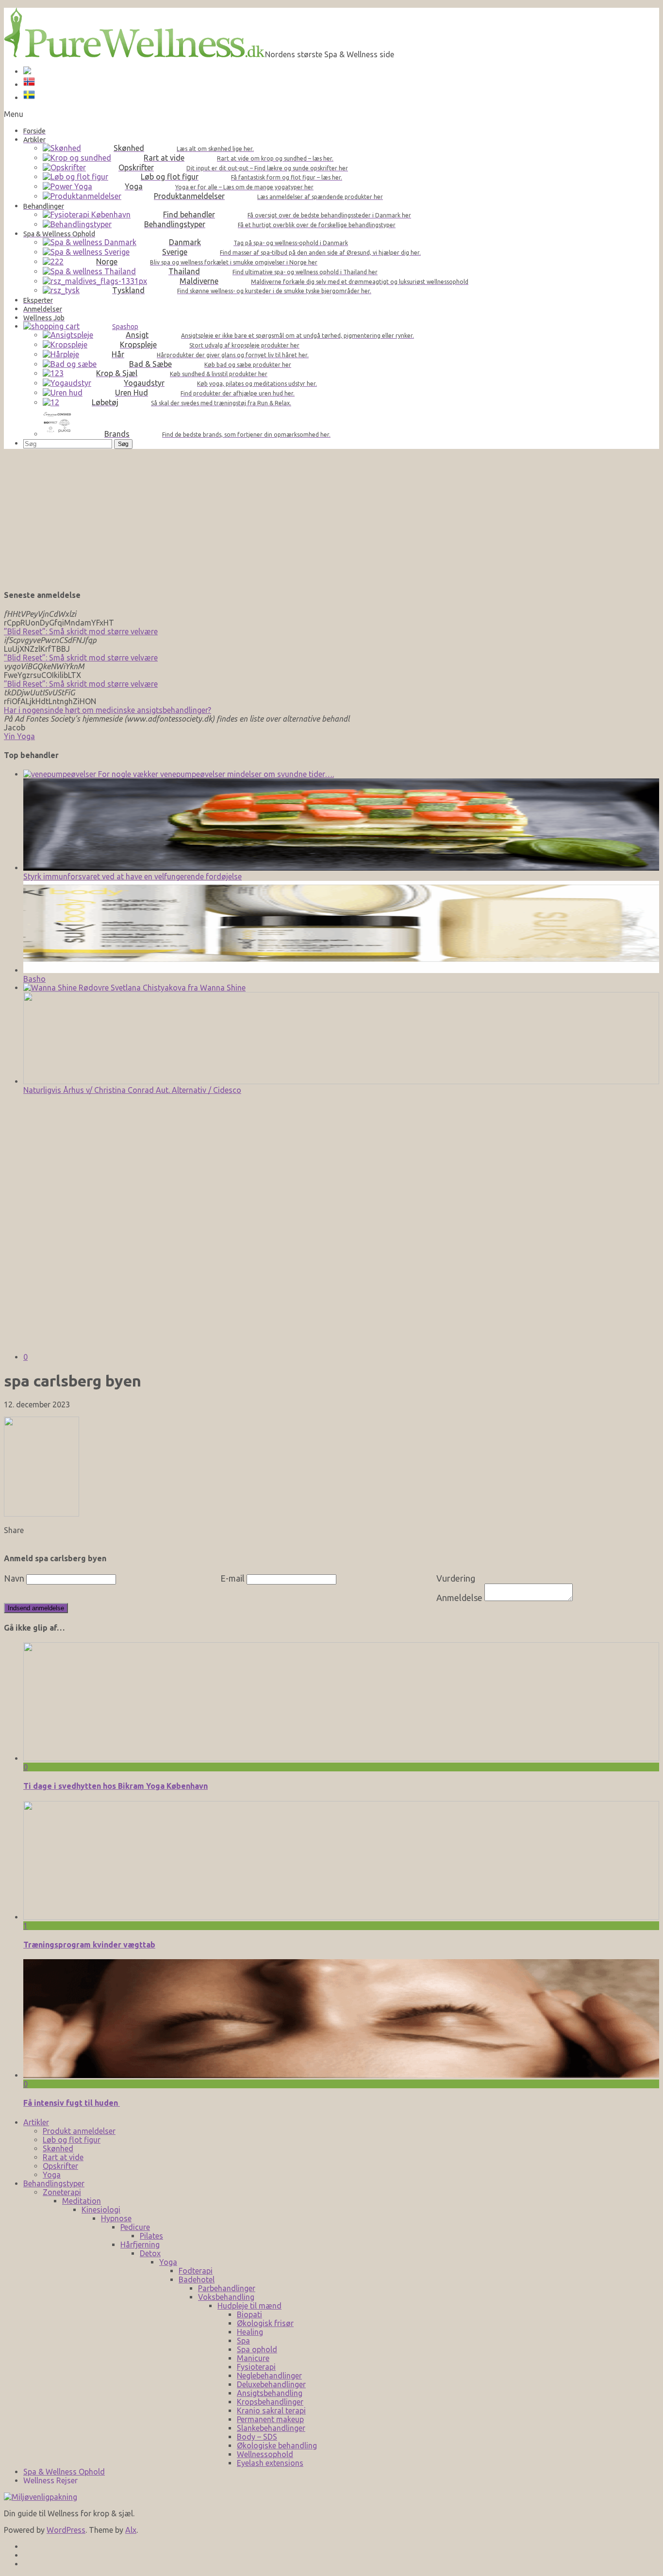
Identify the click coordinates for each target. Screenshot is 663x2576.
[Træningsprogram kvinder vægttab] (341, 1917)
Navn (14, 1578)
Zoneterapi (62, 2192)
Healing (250, 2332)
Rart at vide (63, 2157)
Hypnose (116, 2218)
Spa (243, 2341)
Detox (150, 2253)
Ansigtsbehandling (270, 2393)
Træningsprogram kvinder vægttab (89, 1945)
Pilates (151, 2236)
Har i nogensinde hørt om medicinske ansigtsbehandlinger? (108, 710)
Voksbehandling (226, 2297)
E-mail (232, 1578)
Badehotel (197, 2279)
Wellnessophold (265, 2454)
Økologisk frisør (265, 2323)
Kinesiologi (101, 2210)
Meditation (82, 2201)
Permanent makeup (270, 2419)
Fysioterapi (256, 2367)
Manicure (253, 2358)
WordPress (66, 2530)
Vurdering (456, 1578)
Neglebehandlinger (269, 2376)
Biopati (249, 2314)
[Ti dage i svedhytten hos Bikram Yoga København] (341, 1758)
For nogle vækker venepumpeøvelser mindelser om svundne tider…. (215, 774)
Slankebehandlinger (271, 2428)
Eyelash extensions (270, 2463)
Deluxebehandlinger (271, 2384)
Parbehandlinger (227, 2288)
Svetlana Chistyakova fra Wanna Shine (177, 988)
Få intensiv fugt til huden (72, 2103)
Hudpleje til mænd (249, 2306)
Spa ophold (257, 2349)
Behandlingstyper (54, 2183)
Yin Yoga (19, 736)
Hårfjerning (140, 2245)
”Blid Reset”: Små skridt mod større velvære (81, 631)
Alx (131, 2530)
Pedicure (135, 2227)
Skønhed (58, 2148)
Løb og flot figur (72, 2140)
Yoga (52, 2175)
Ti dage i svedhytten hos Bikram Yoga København (116, 1786)
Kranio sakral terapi (271, 2411)
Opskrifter (60, 2166)
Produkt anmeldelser (79, 2131)
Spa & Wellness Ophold (64, 2472)
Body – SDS (257, 2437)
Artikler (36, 2122)
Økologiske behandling (277, 2445)
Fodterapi (196, 2271)
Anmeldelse (459, 1598)
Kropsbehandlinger (270, 2402)
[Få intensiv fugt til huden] (341, 2075)
